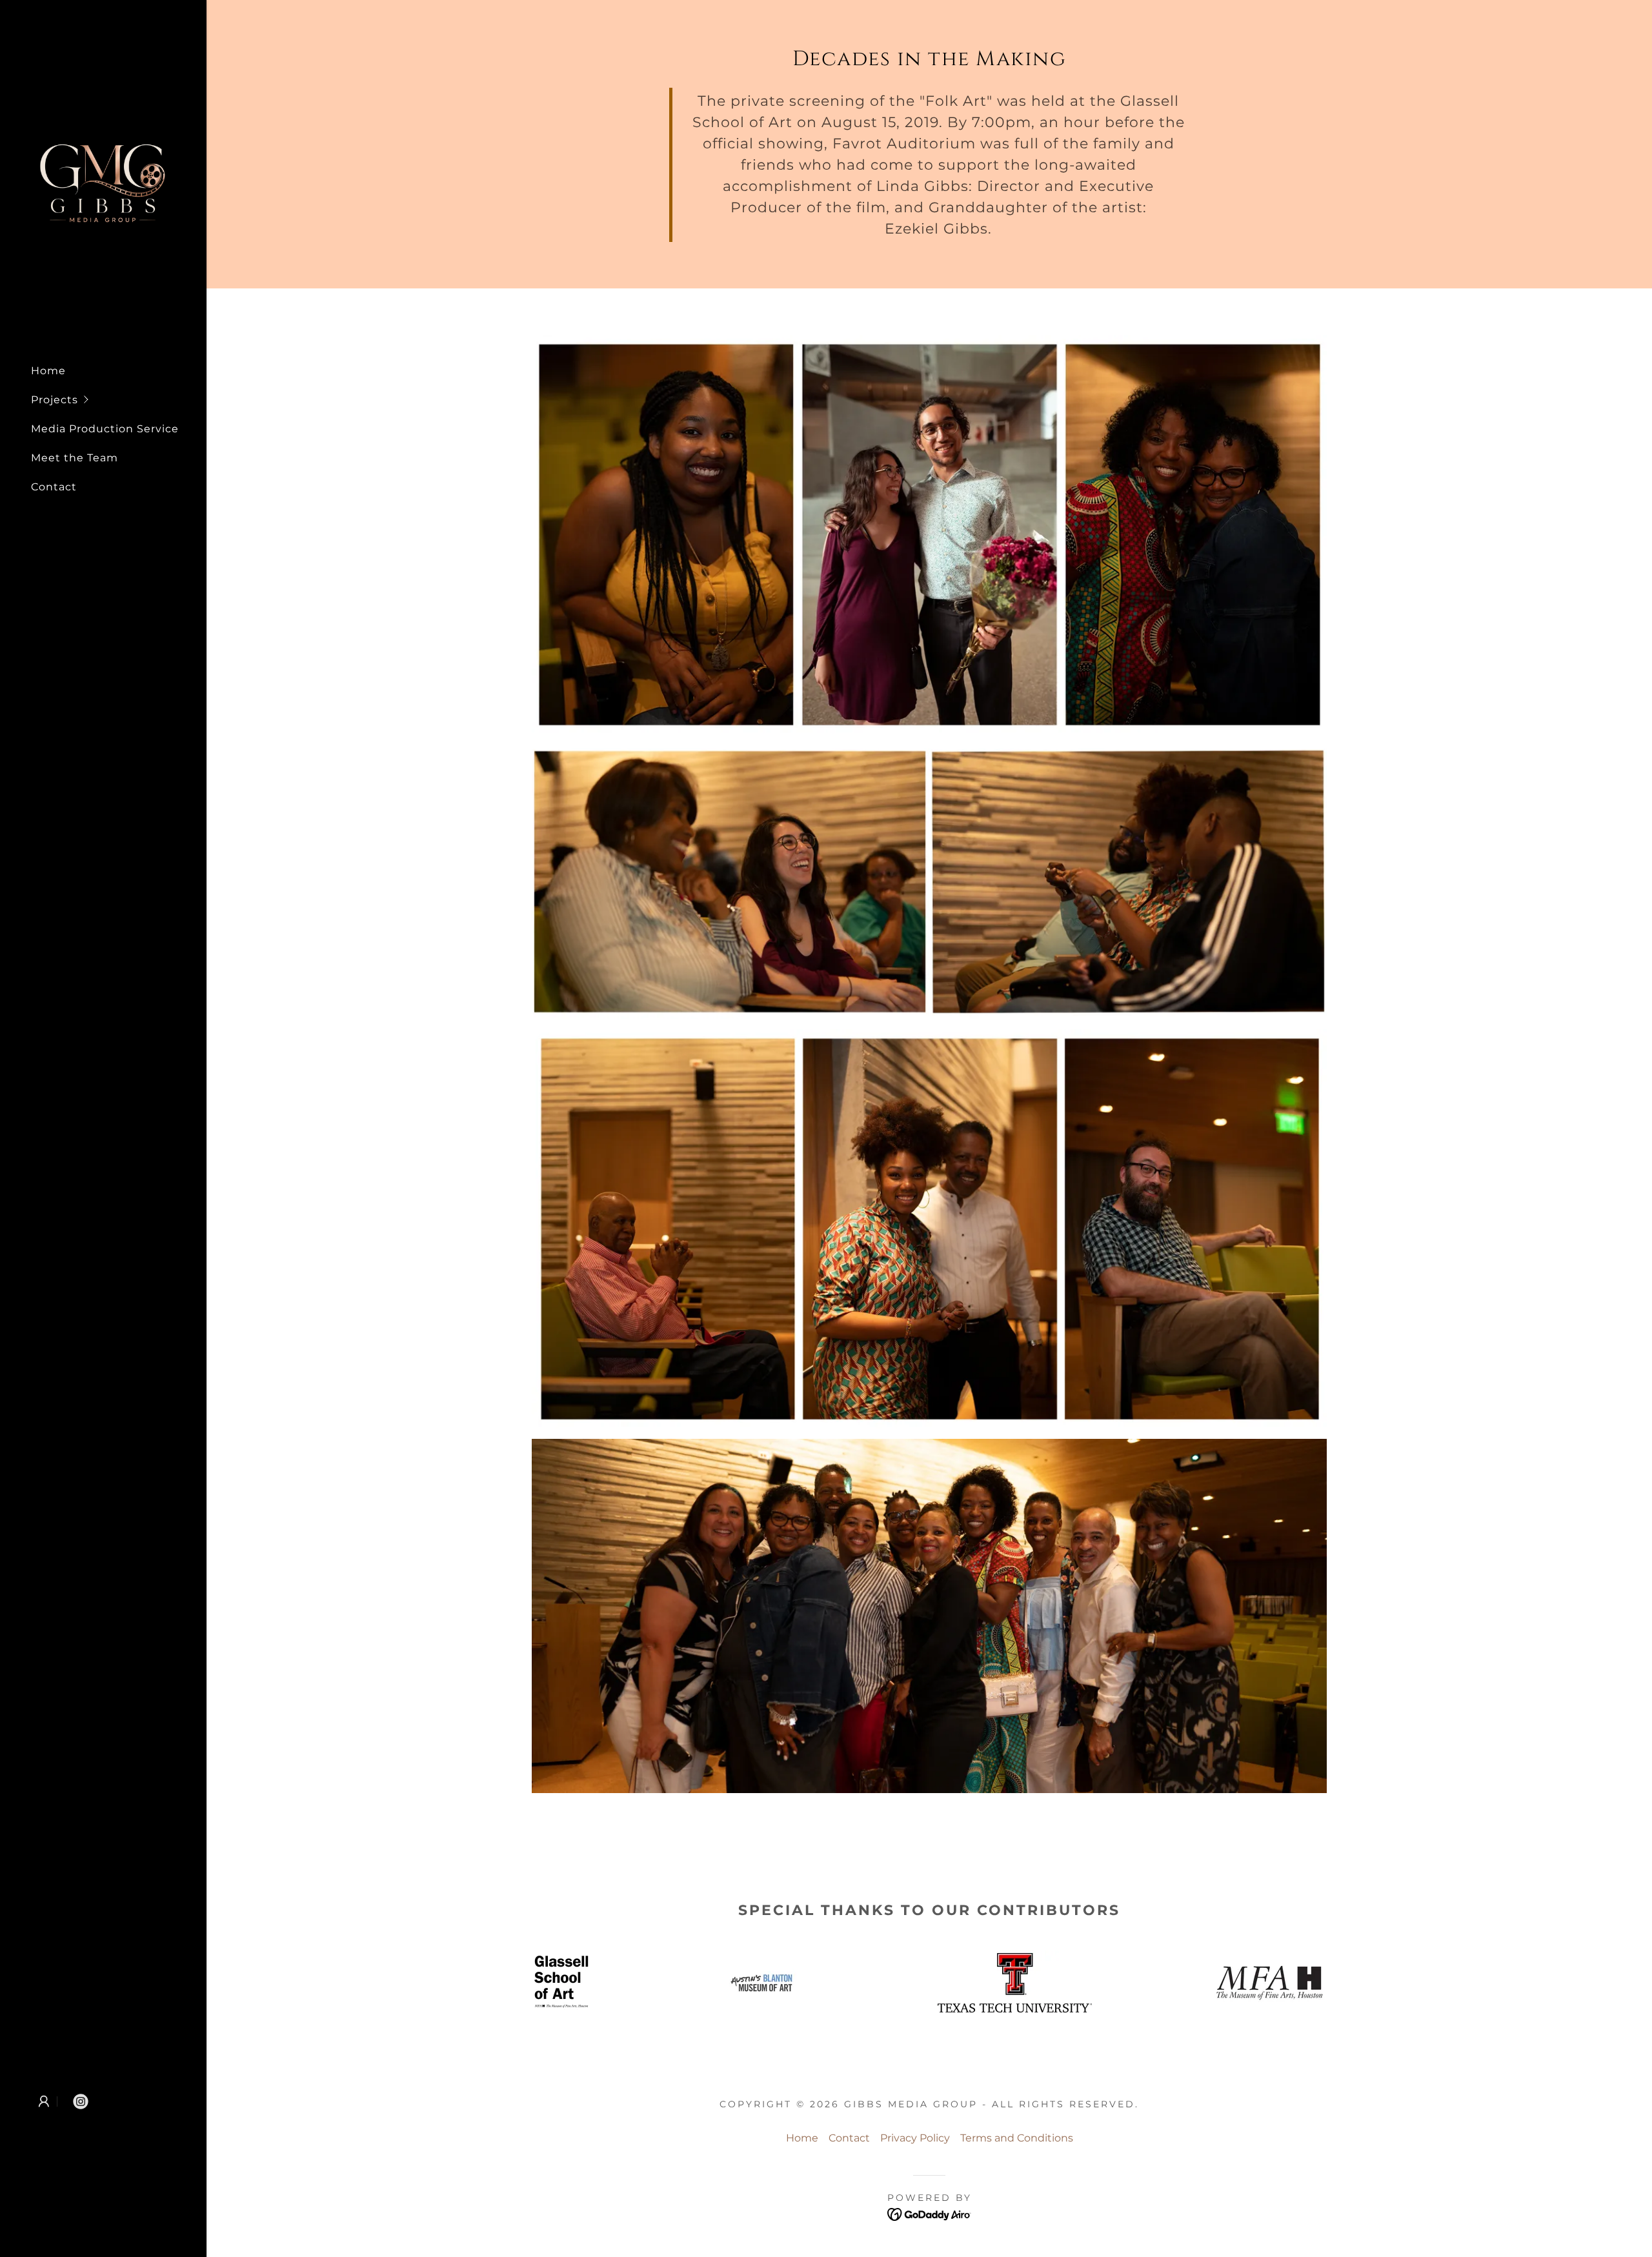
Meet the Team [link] (75, 458)
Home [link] (48, 371)
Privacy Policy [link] (915, 2138)
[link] (103, 183)
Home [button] (802, 2138)
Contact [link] (54, 487)
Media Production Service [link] (105, 429)
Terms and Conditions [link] (1017, 2138)
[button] (119, 400)
